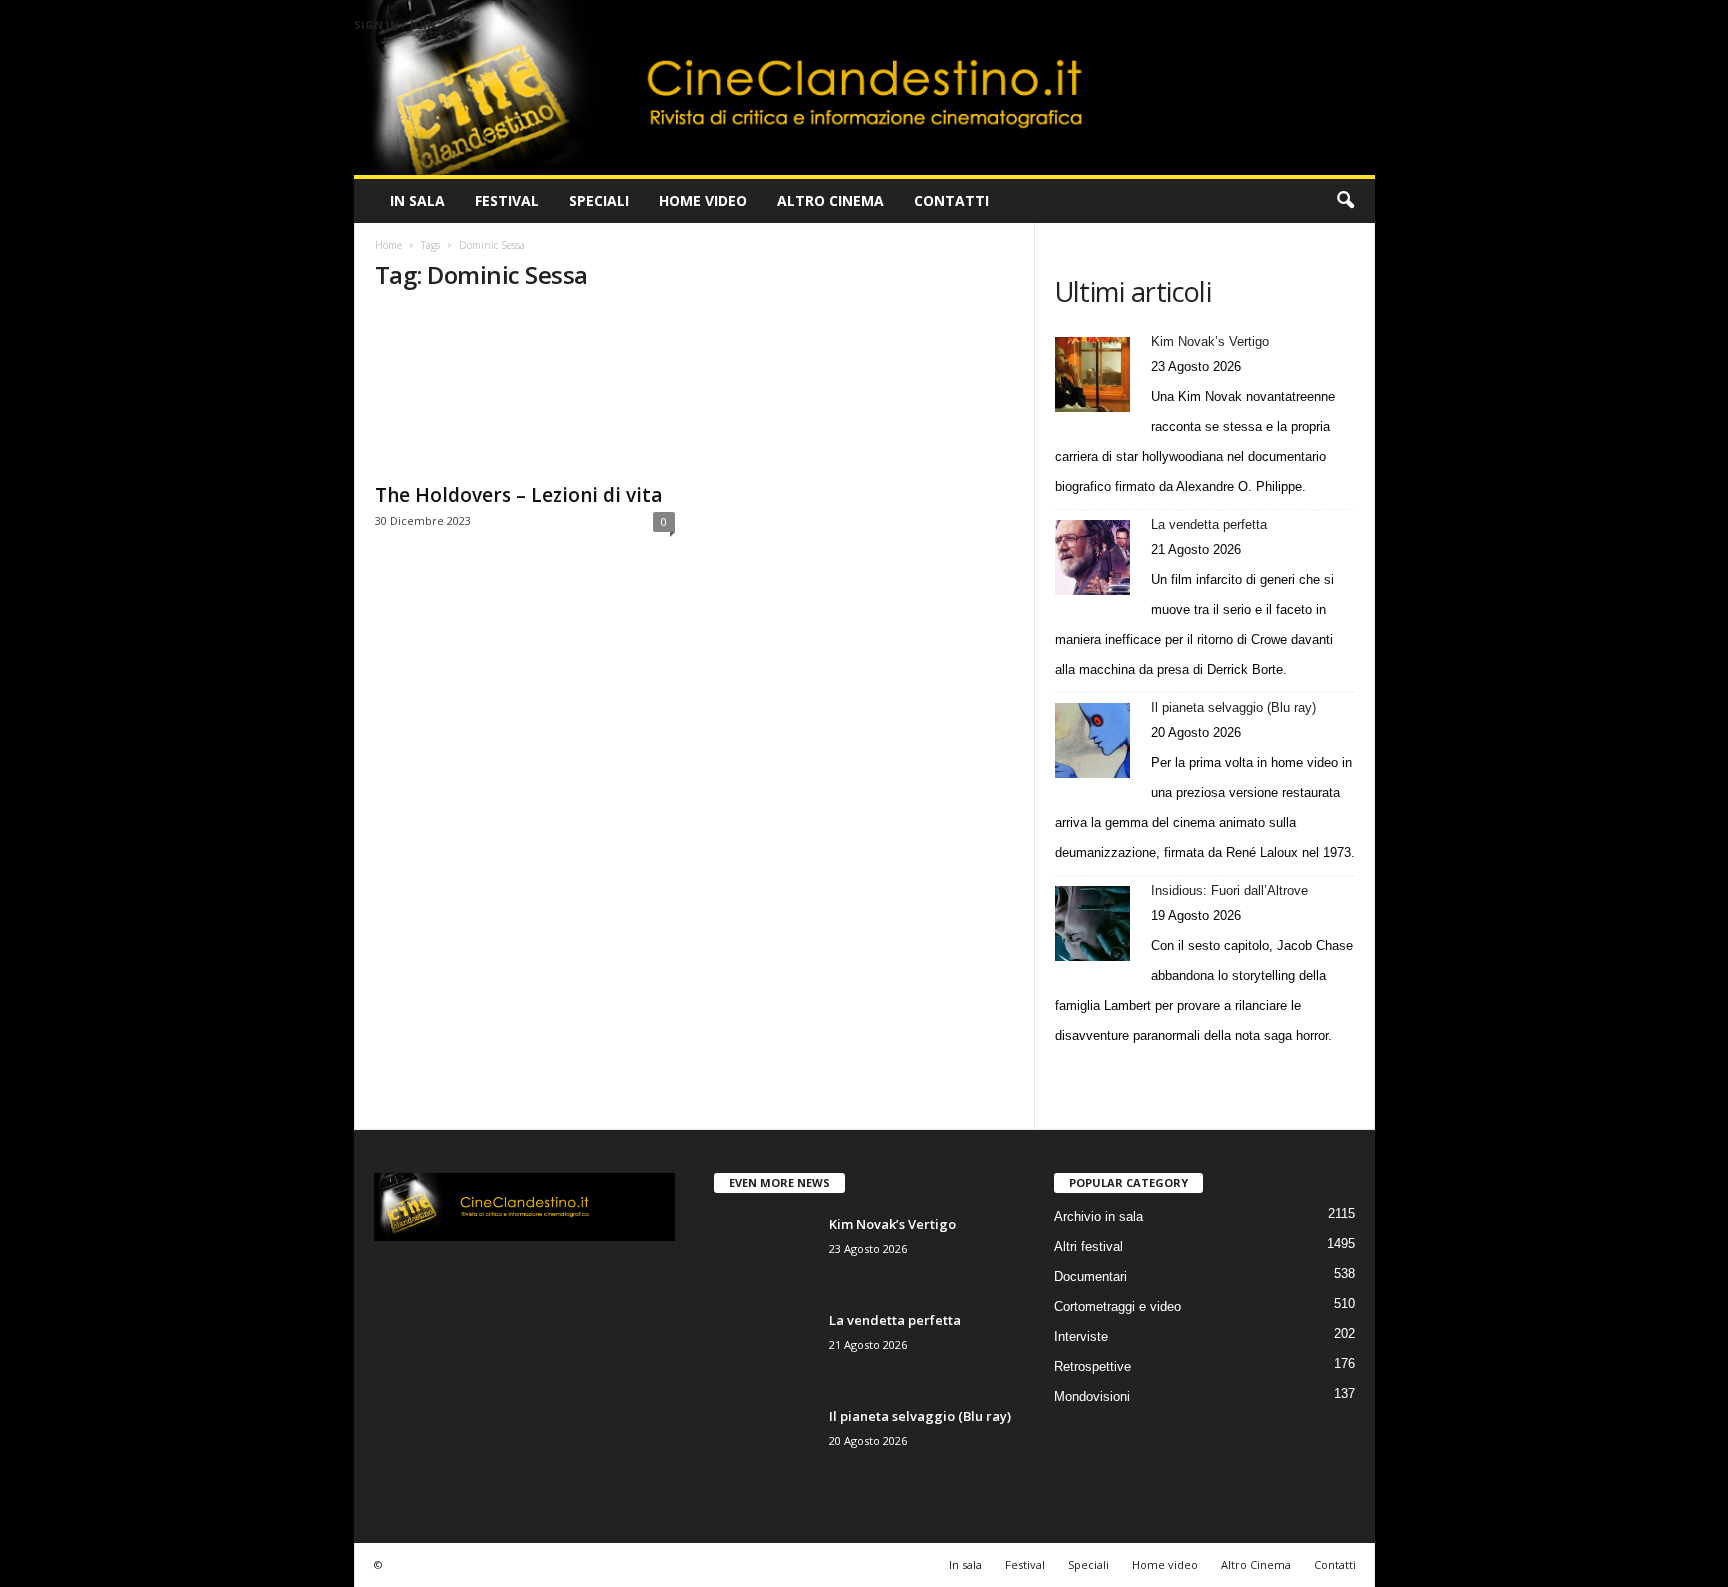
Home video (703, 200)
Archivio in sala (1098, 1216)
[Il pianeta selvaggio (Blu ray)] (1092, 740)
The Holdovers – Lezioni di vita (518, 495)
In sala (417, 200)
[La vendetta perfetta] (1092, 557)
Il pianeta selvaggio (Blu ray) (1233, 707)
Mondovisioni (1092, 1396)
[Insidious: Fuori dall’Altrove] (1092, 923)
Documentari (1090, 1276)
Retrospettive (1092, 1366)
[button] (1345, 201)
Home (388, 245)
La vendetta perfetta (1209, 524)
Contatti (951, 200)
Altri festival (1088, 1246)
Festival (507, 200)
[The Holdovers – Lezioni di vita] (525, 391)
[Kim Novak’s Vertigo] (1092, 374)
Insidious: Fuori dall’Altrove (1229, 890)
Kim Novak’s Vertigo (1210, 341)
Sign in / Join (395, 24)
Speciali (599, 200)
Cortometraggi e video (1117, 1306)
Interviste (1081, 1336)
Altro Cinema (830, 200)
